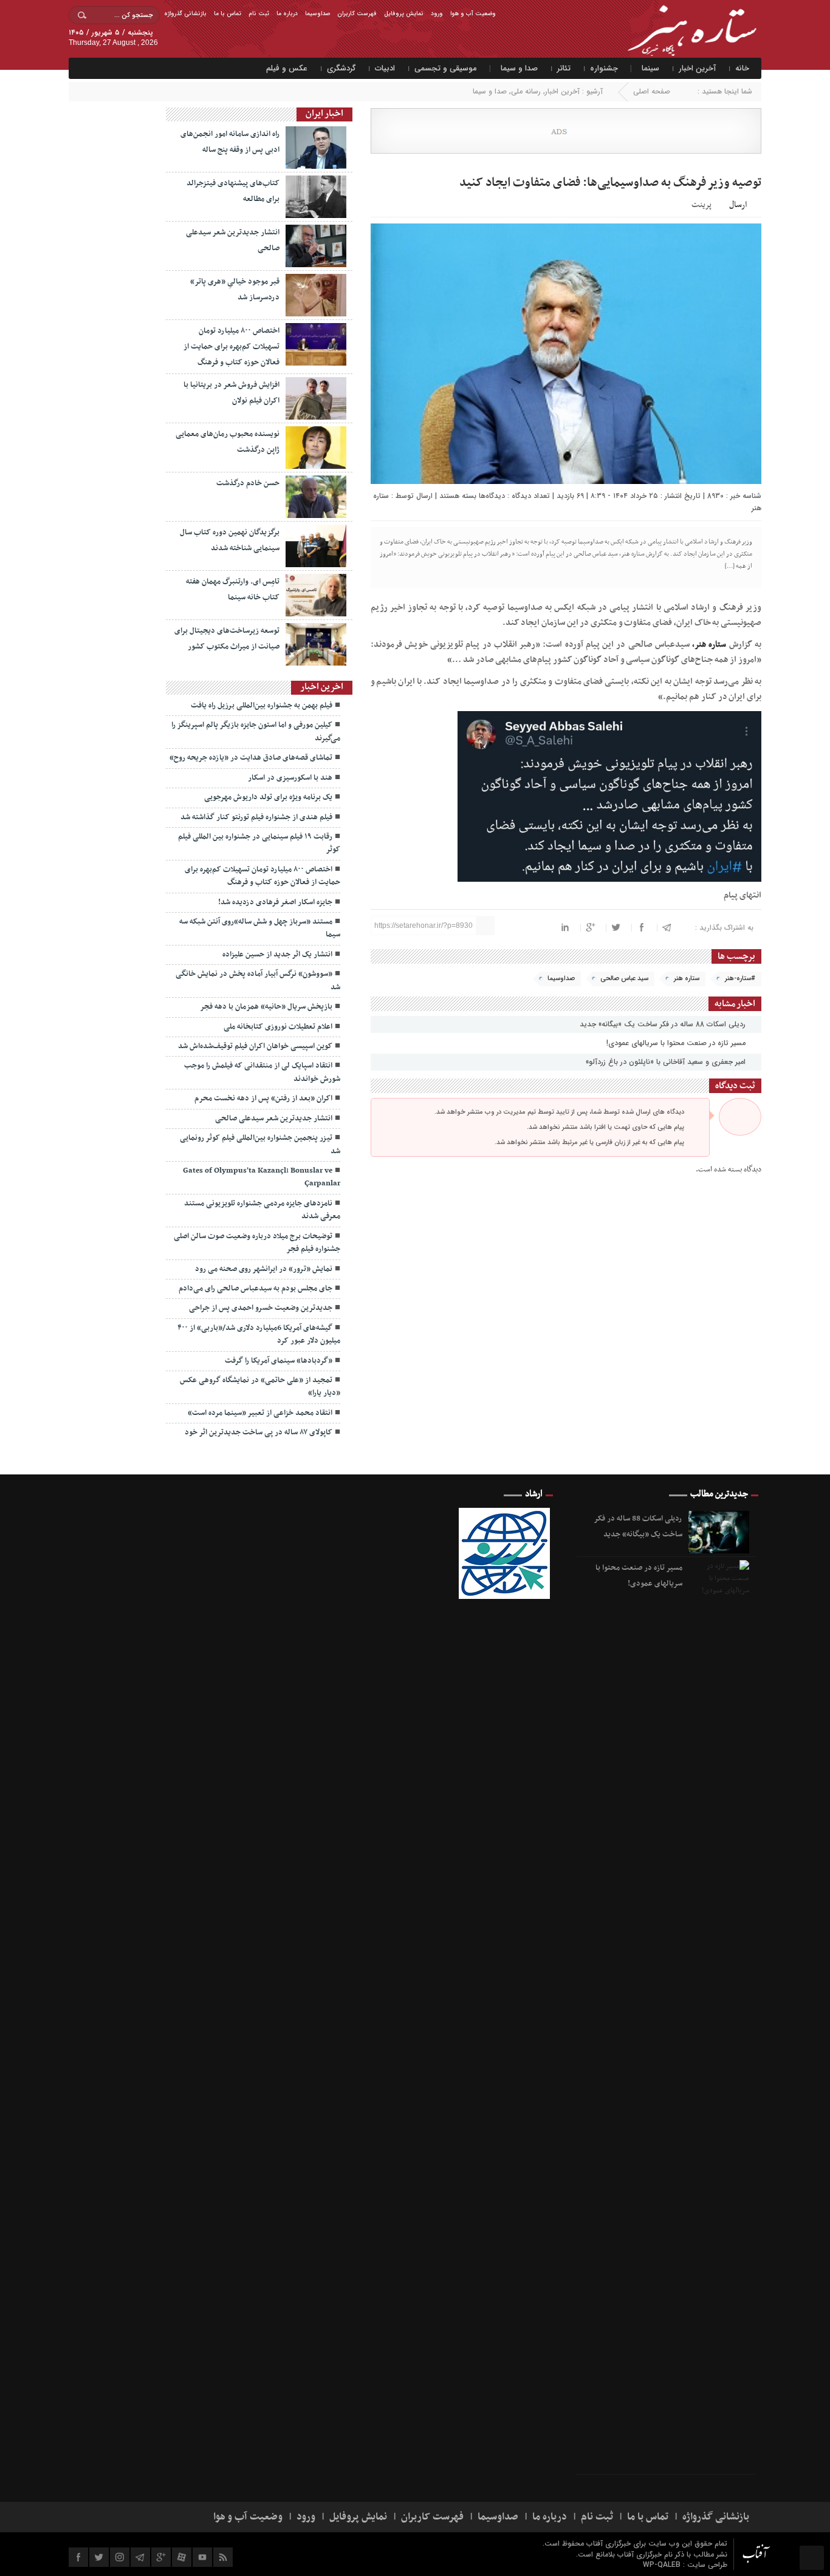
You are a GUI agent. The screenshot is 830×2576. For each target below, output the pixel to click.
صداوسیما (317, 14)
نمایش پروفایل (404, 14)
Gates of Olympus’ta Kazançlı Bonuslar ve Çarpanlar (262, 1177)
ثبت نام (259, 14)
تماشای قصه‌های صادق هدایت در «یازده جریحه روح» (251, 758)
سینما (650, 68)
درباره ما (287, 14)
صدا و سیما (519, 68)
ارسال (738, 205)
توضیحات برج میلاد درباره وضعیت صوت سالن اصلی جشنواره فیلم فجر (257, 1243)
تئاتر (564, 68)
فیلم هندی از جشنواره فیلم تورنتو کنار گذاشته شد (256, 817)
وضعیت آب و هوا (473, 14)
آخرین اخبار (697, 68)
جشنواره (604, 68)
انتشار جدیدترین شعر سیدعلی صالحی (274, 1119)
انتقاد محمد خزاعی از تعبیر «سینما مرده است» (260, 1413)
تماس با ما (228, 14)
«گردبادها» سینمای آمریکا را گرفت (279, 1361)
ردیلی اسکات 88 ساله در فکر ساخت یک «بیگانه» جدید (664, 1024)
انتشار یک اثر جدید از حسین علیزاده (277, 955)
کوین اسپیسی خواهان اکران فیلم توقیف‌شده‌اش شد (255, 1046)
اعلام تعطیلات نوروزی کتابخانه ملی (278, 1027)
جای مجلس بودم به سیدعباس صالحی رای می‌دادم (256, 1289)
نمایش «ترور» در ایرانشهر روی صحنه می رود (264, 1269)
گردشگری (341, 68)
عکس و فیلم (287, 68)
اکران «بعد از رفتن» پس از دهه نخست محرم (263, 1099)
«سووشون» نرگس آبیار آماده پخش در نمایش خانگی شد (258, 980)
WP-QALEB (663, 2565)
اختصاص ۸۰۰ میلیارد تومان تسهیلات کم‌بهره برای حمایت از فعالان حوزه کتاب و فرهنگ (232, 347)
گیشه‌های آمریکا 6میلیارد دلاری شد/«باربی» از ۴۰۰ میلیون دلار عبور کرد (259, 1334)
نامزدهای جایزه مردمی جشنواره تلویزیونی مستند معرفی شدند (262, 1210)
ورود (437, 14)
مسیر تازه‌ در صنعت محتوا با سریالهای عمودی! (677, 1043)
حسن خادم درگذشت (247, 483)
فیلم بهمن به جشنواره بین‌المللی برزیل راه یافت (262, 706)
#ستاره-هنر (740, 979)
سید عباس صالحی (624, 979)
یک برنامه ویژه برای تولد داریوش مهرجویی (268, 797)
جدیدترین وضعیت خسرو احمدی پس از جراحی (261, 1308)
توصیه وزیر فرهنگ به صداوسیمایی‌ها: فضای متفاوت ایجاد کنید (610, 183)
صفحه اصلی (652, 91)
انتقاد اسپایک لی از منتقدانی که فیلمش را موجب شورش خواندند (262, 1072)
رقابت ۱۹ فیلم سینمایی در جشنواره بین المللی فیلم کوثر (259, 843)
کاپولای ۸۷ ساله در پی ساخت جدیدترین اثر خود (259, 1433)
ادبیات (385, 68)
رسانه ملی (526, 91)
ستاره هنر (687, 979)
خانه (742, 68)
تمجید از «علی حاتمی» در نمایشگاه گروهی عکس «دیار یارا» (260, 1387)
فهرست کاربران (357, 14)
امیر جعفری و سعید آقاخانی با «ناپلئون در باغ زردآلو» (667, 1062)
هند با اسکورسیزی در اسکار (290, 778)
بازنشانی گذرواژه (185, 14)
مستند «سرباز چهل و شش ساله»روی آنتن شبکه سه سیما (260, 928)
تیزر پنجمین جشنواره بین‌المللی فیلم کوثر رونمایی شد (260, 1144)
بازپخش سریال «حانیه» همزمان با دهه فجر (266, 1007)
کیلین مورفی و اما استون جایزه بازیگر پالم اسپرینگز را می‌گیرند (256, 731)
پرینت (703, 204)
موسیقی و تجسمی (446, 68)
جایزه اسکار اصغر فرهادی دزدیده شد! (275, 902)
